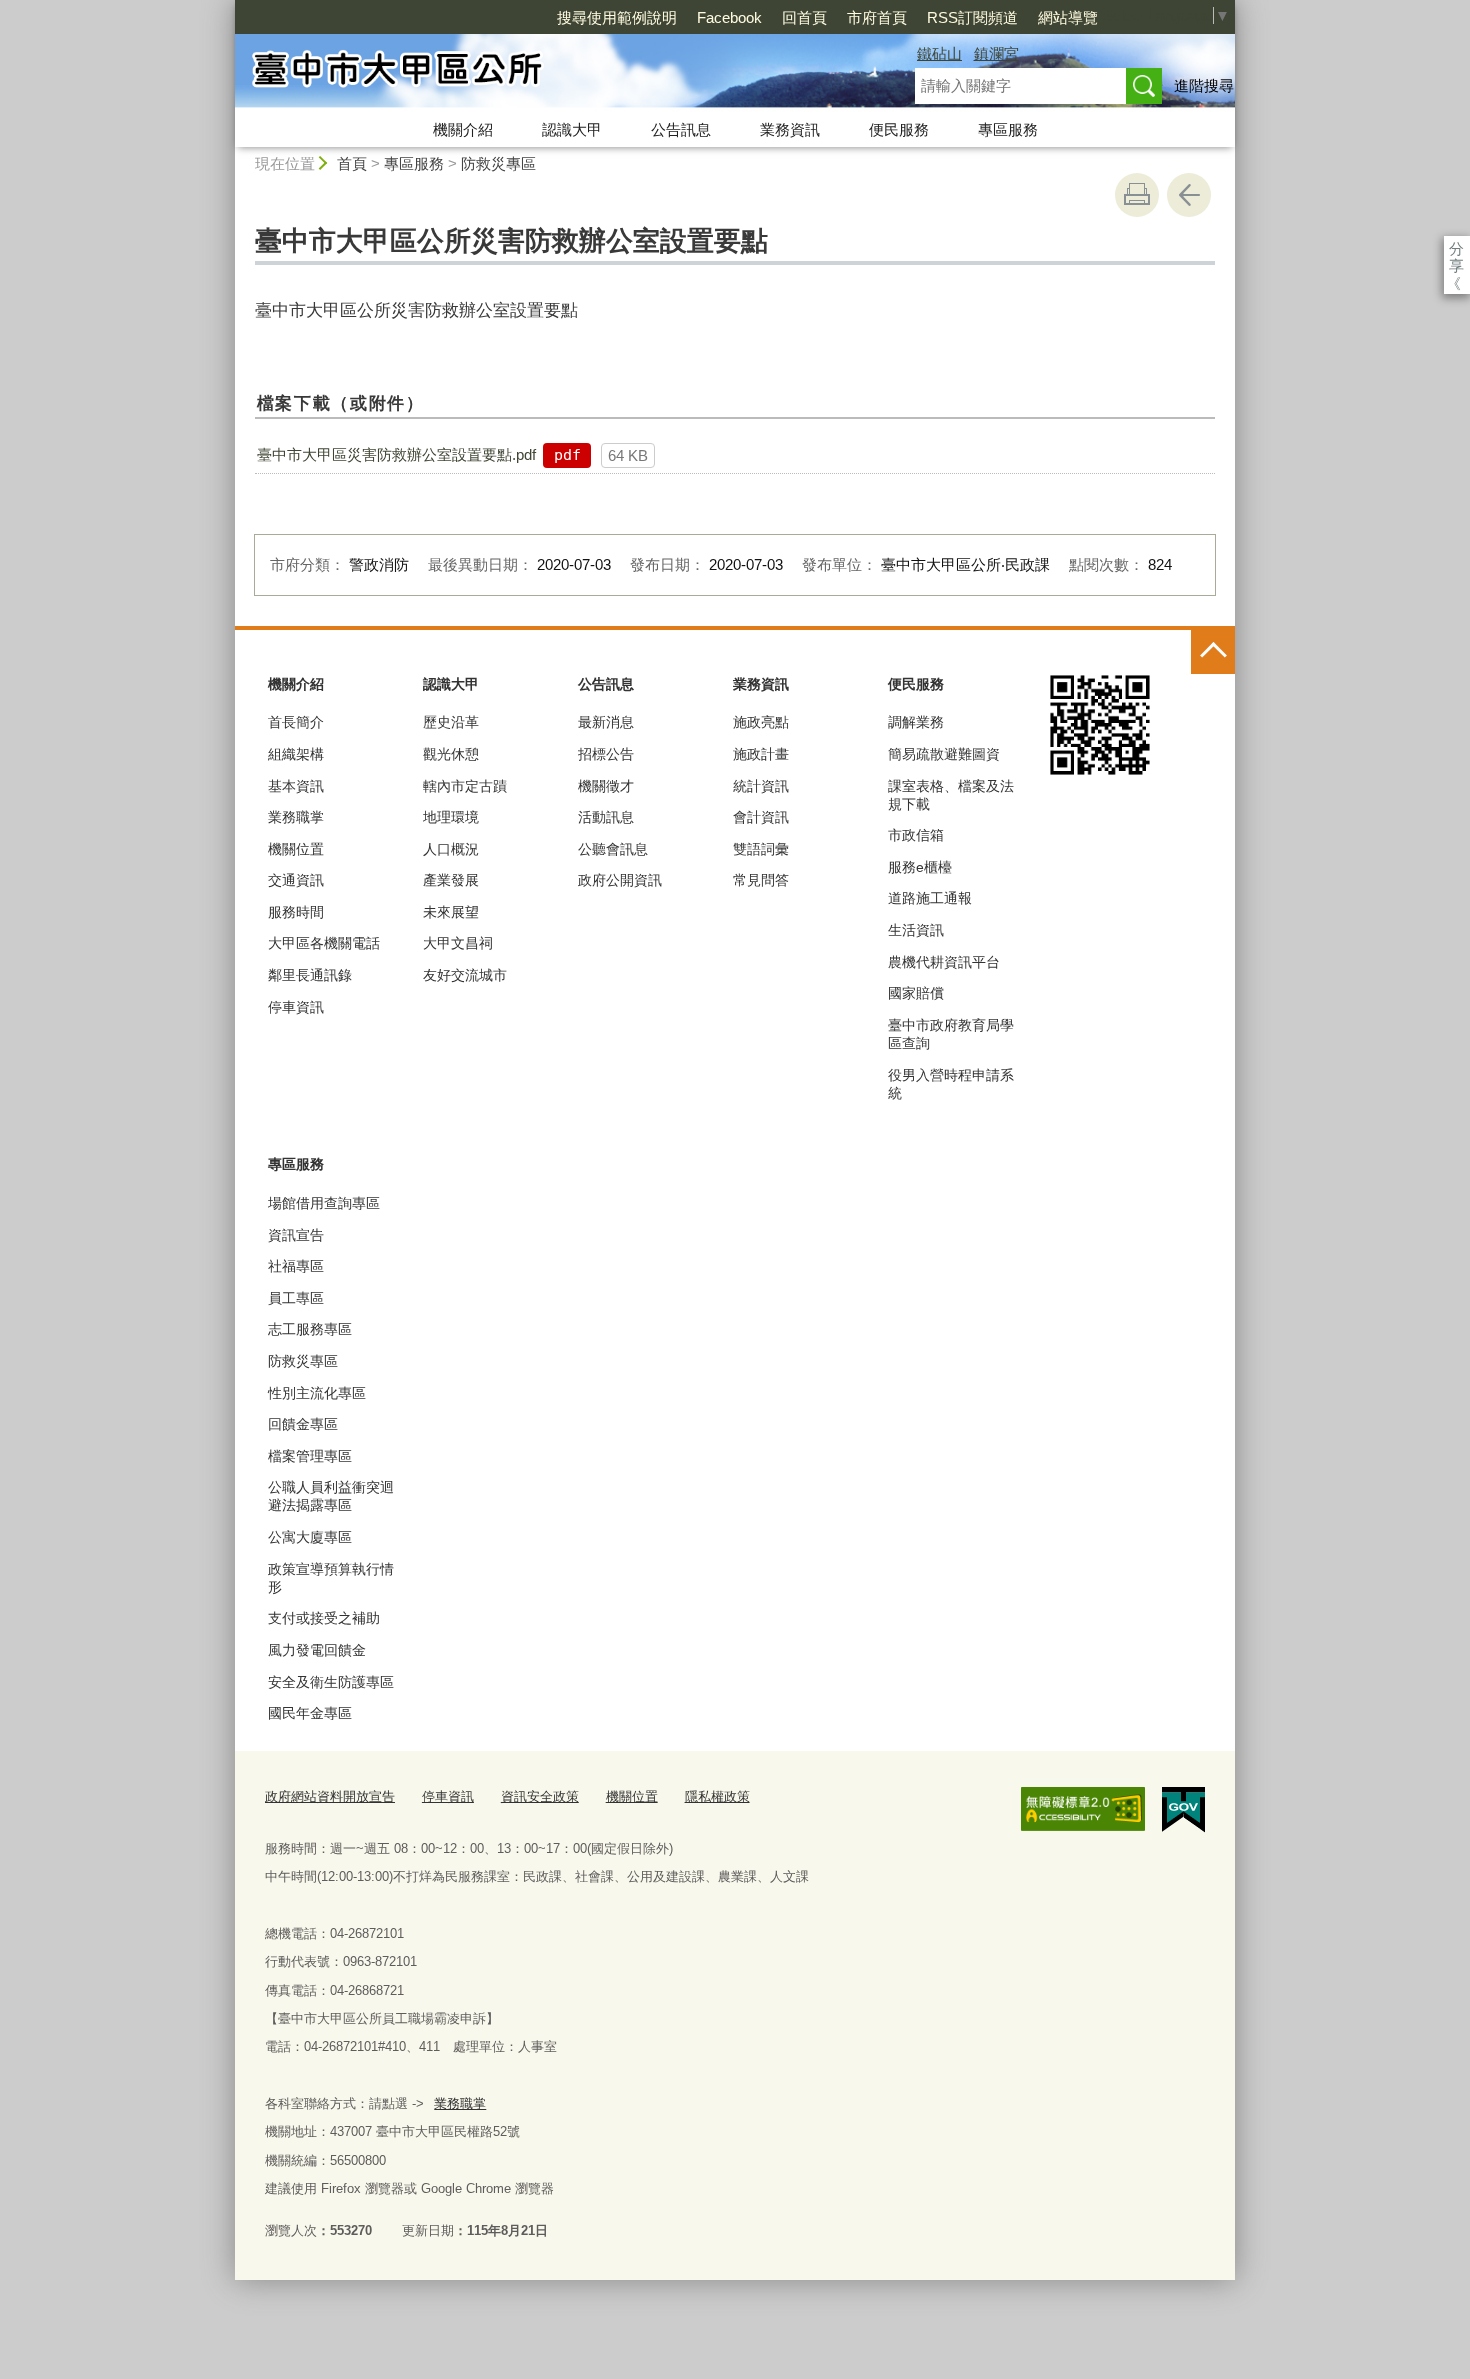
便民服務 (899, 129)
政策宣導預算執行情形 (331, 1578)
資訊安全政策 (540, 1796)
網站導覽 (1068, 17)
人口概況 (451, 849)
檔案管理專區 (310, 1456)
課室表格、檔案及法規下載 (951, 795)
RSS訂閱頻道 (972, 17)
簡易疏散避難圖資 (944, 754)
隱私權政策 (717, 1796)
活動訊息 (606, 817)
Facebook (729, 17)
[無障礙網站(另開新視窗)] (1083, 1809)
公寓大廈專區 (310, 1537)
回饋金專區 (303, 1424)
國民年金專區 (310, 1713)
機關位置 (296, 849)
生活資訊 (916, 930)
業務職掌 (296, 817)
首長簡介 (296, 722)
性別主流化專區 (317, 1393)
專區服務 (1008, 129)
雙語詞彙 (761, 849)
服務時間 (296, 912)
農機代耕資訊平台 (944, 962)
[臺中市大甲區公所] (551, 73)
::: (226, 8)
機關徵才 (606, 786)
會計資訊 (761, 817)
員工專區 (296, 1298)
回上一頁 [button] (1189, 195)
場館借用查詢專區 (324, 1203)
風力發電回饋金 (317, 1650)
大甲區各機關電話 (324, 943)
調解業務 (916, 722)
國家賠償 (916, 993)
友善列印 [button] (1137, 195)
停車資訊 (296, 1007)
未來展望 (451, 912)
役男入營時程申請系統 (951, 1084)
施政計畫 (761, 754)
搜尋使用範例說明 (617, 17)
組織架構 (296, 754)
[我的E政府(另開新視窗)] (1183, 1810)
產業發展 (451, 880)
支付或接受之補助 (324, 1618)
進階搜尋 (1204, 85)
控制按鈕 (1213, 652)
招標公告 (606, 754)
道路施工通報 (930, 898)
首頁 (352, 163)
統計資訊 (761, 786)
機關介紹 (463, 129)
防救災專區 (498, 163)
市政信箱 (916, 835)
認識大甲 (572, 129)
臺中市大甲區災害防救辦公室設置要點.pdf (396, 454)
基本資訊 (296, 786)
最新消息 (606, 722)
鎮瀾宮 (996, 53)
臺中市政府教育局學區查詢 (951, 1034)
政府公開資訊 (620, 880)
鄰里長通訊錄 (310, 975)
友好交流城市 (465, 975)
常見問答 (761, 880)
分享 (1456, 248)
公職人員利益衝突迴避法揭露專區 (331, 1496)
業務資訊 (790, 129)
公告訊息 (681, 129)
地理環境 (451, 817)
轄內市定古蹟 (465, 786)
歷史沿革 (451, 722)
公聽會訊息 (613, 849)
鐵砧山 (939, 53)
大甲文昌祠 (458, 943)
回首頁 (804, 17)
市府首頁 (877, 17)
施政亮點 (761, 722)
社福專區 (296, 1266)
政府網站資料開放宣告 (330, 1796)
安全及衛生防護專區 (331, 1682)
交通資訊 (296, 880)
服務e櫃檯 (920, 867)
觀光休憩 (451, 754)
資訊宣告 (296, 1235)
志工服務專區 (310, 1329)
